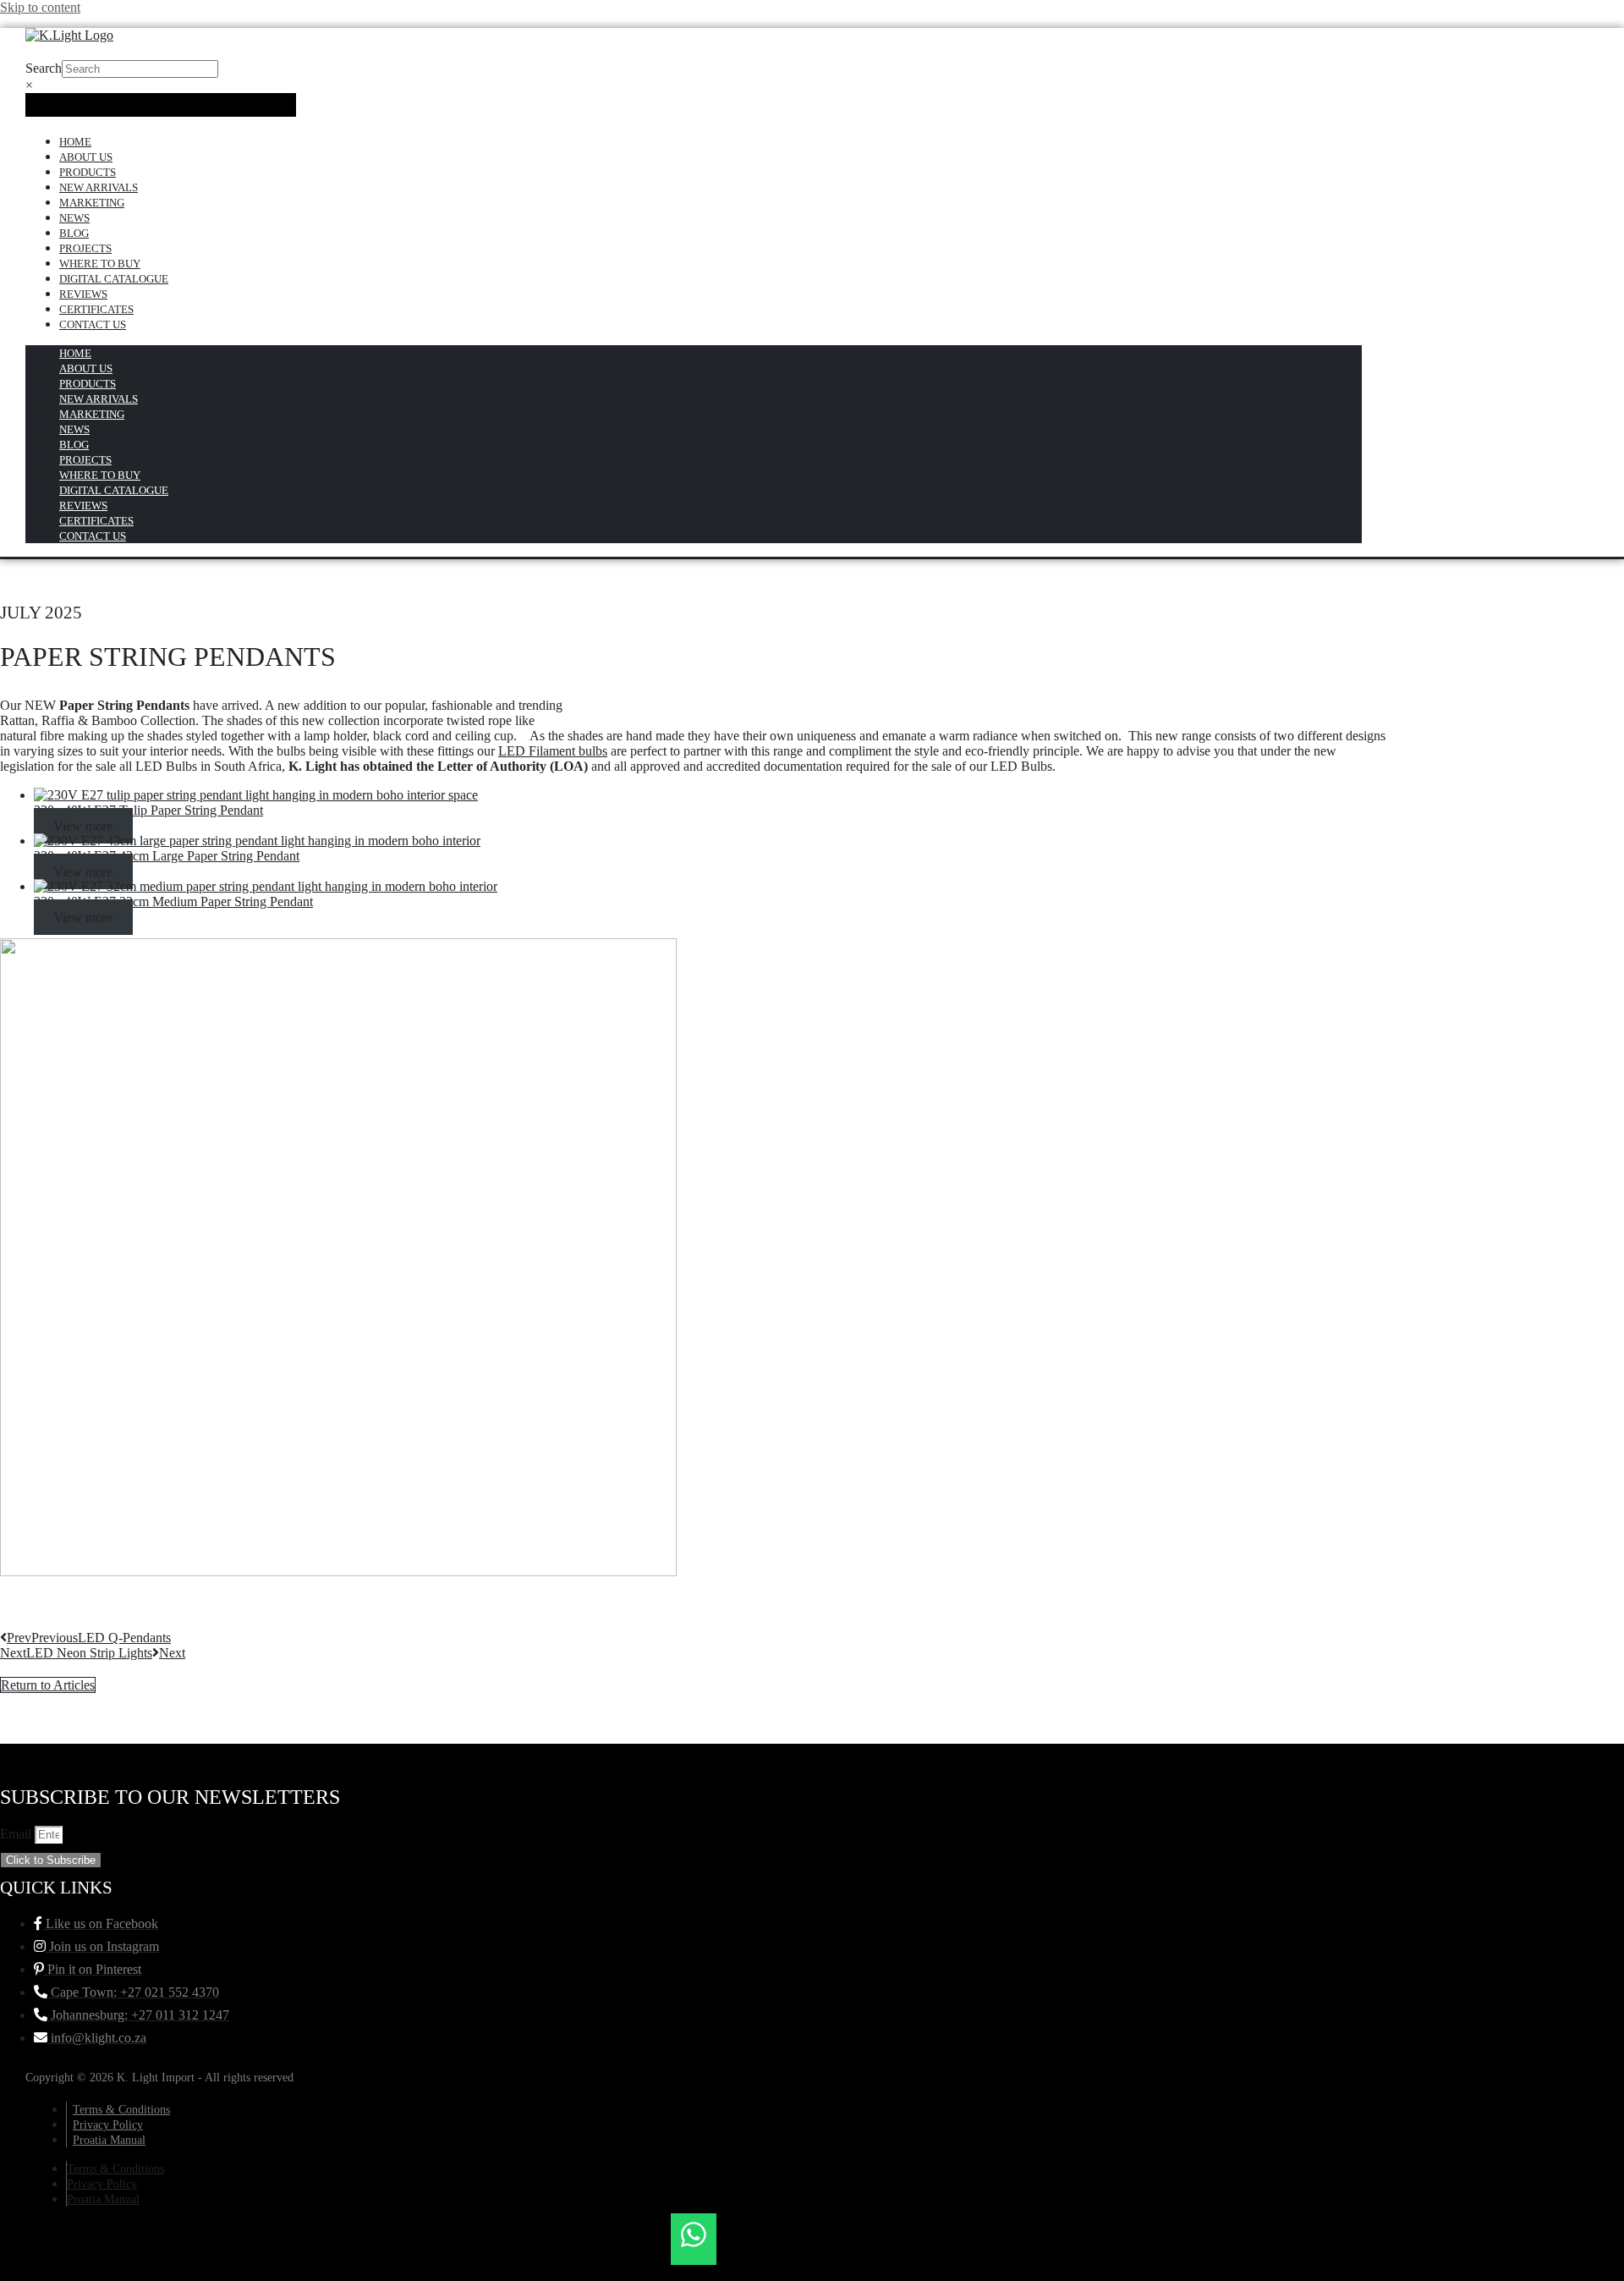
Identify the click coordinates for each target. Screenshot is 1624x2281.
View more (83, 825)
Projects (85, 248)
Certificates (96, 309)
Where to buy (100, 264)
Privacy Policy (108, 2125)
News (74, 218)
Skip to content (40, 7)
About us (86, 157)
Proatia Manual (109, 2140)
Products (88, 172)
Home (75, 142)
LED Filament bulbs (553, 751)
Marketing (92, 203)
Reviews (83, 294)
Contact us (93, 324)
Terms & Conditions (121, 2110)
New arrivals (99, 187)
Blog (74, 233)
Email (17, 1834)
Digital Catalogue (114, 279)
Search (44, 68)
